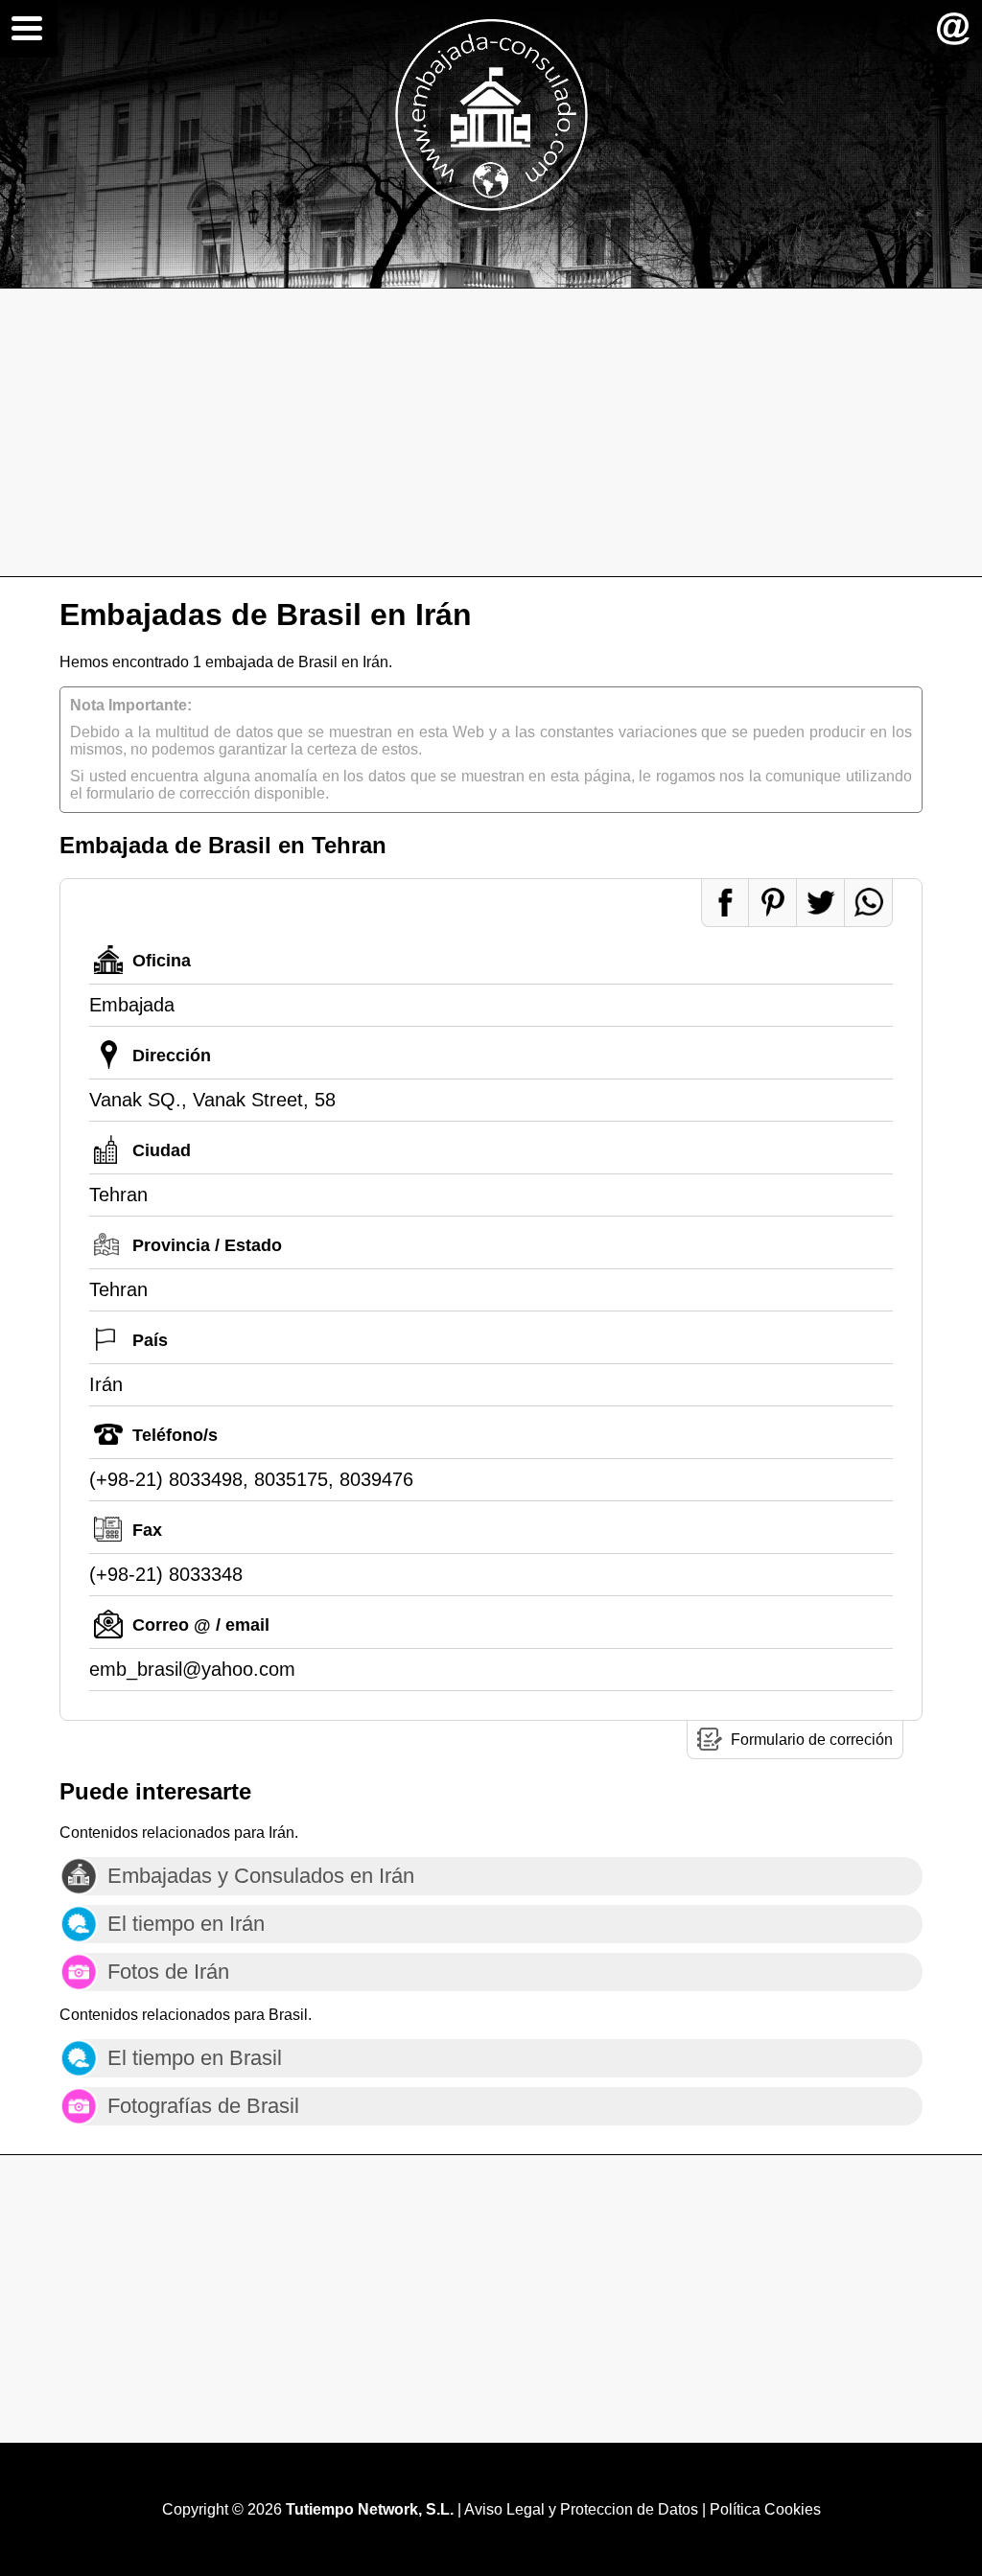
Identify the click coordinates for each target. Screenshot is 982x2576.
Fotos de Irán (168, 1972)
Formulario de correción (812, 1740)
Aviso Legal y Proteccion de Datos (581, 2509)
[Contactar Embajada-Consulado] (953, 29)
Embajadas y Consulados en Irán (261, 1876)
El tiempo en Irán (186, 1924)
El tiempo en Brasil (195, 2058)
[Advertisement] (491, 432)
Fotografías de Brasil (203, 2106)
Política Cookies (765, 2509)
